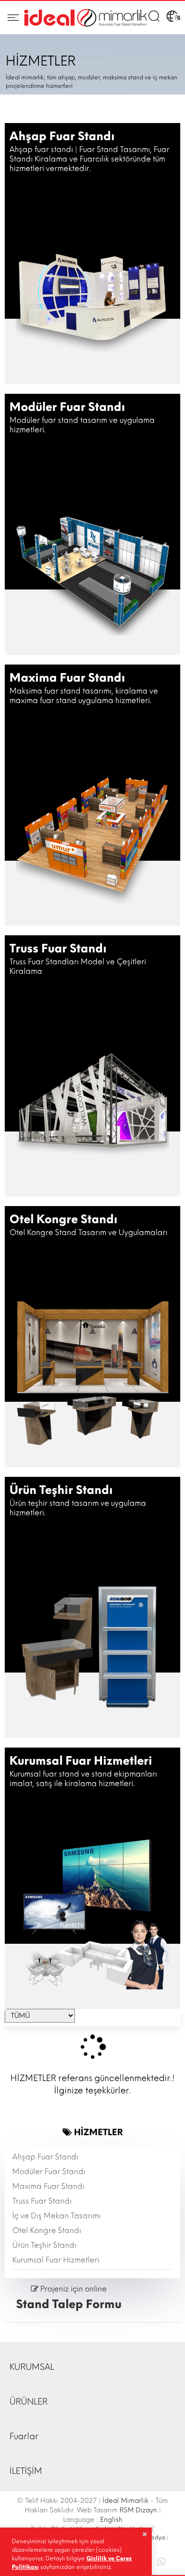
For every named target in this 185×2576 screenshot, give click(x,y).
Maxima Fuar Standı (48, 2186)
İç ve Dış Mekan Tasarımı (56, 2216)
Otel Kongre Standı (47, 2230)
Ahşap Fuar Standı (45, 2157)
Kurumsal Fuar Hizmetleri (56, 2260)
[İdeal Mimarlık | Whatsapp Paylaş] (156, 2561)
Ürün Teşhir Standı (44, 2245)
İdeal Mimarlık (125, 2501)
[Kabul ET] (144, 2534)
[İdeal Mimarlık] (85, 18)
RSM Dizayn (138, 2510)
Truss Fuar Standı (42, 2201)
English (111, 2520)
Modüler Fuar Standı (49, 2172)
